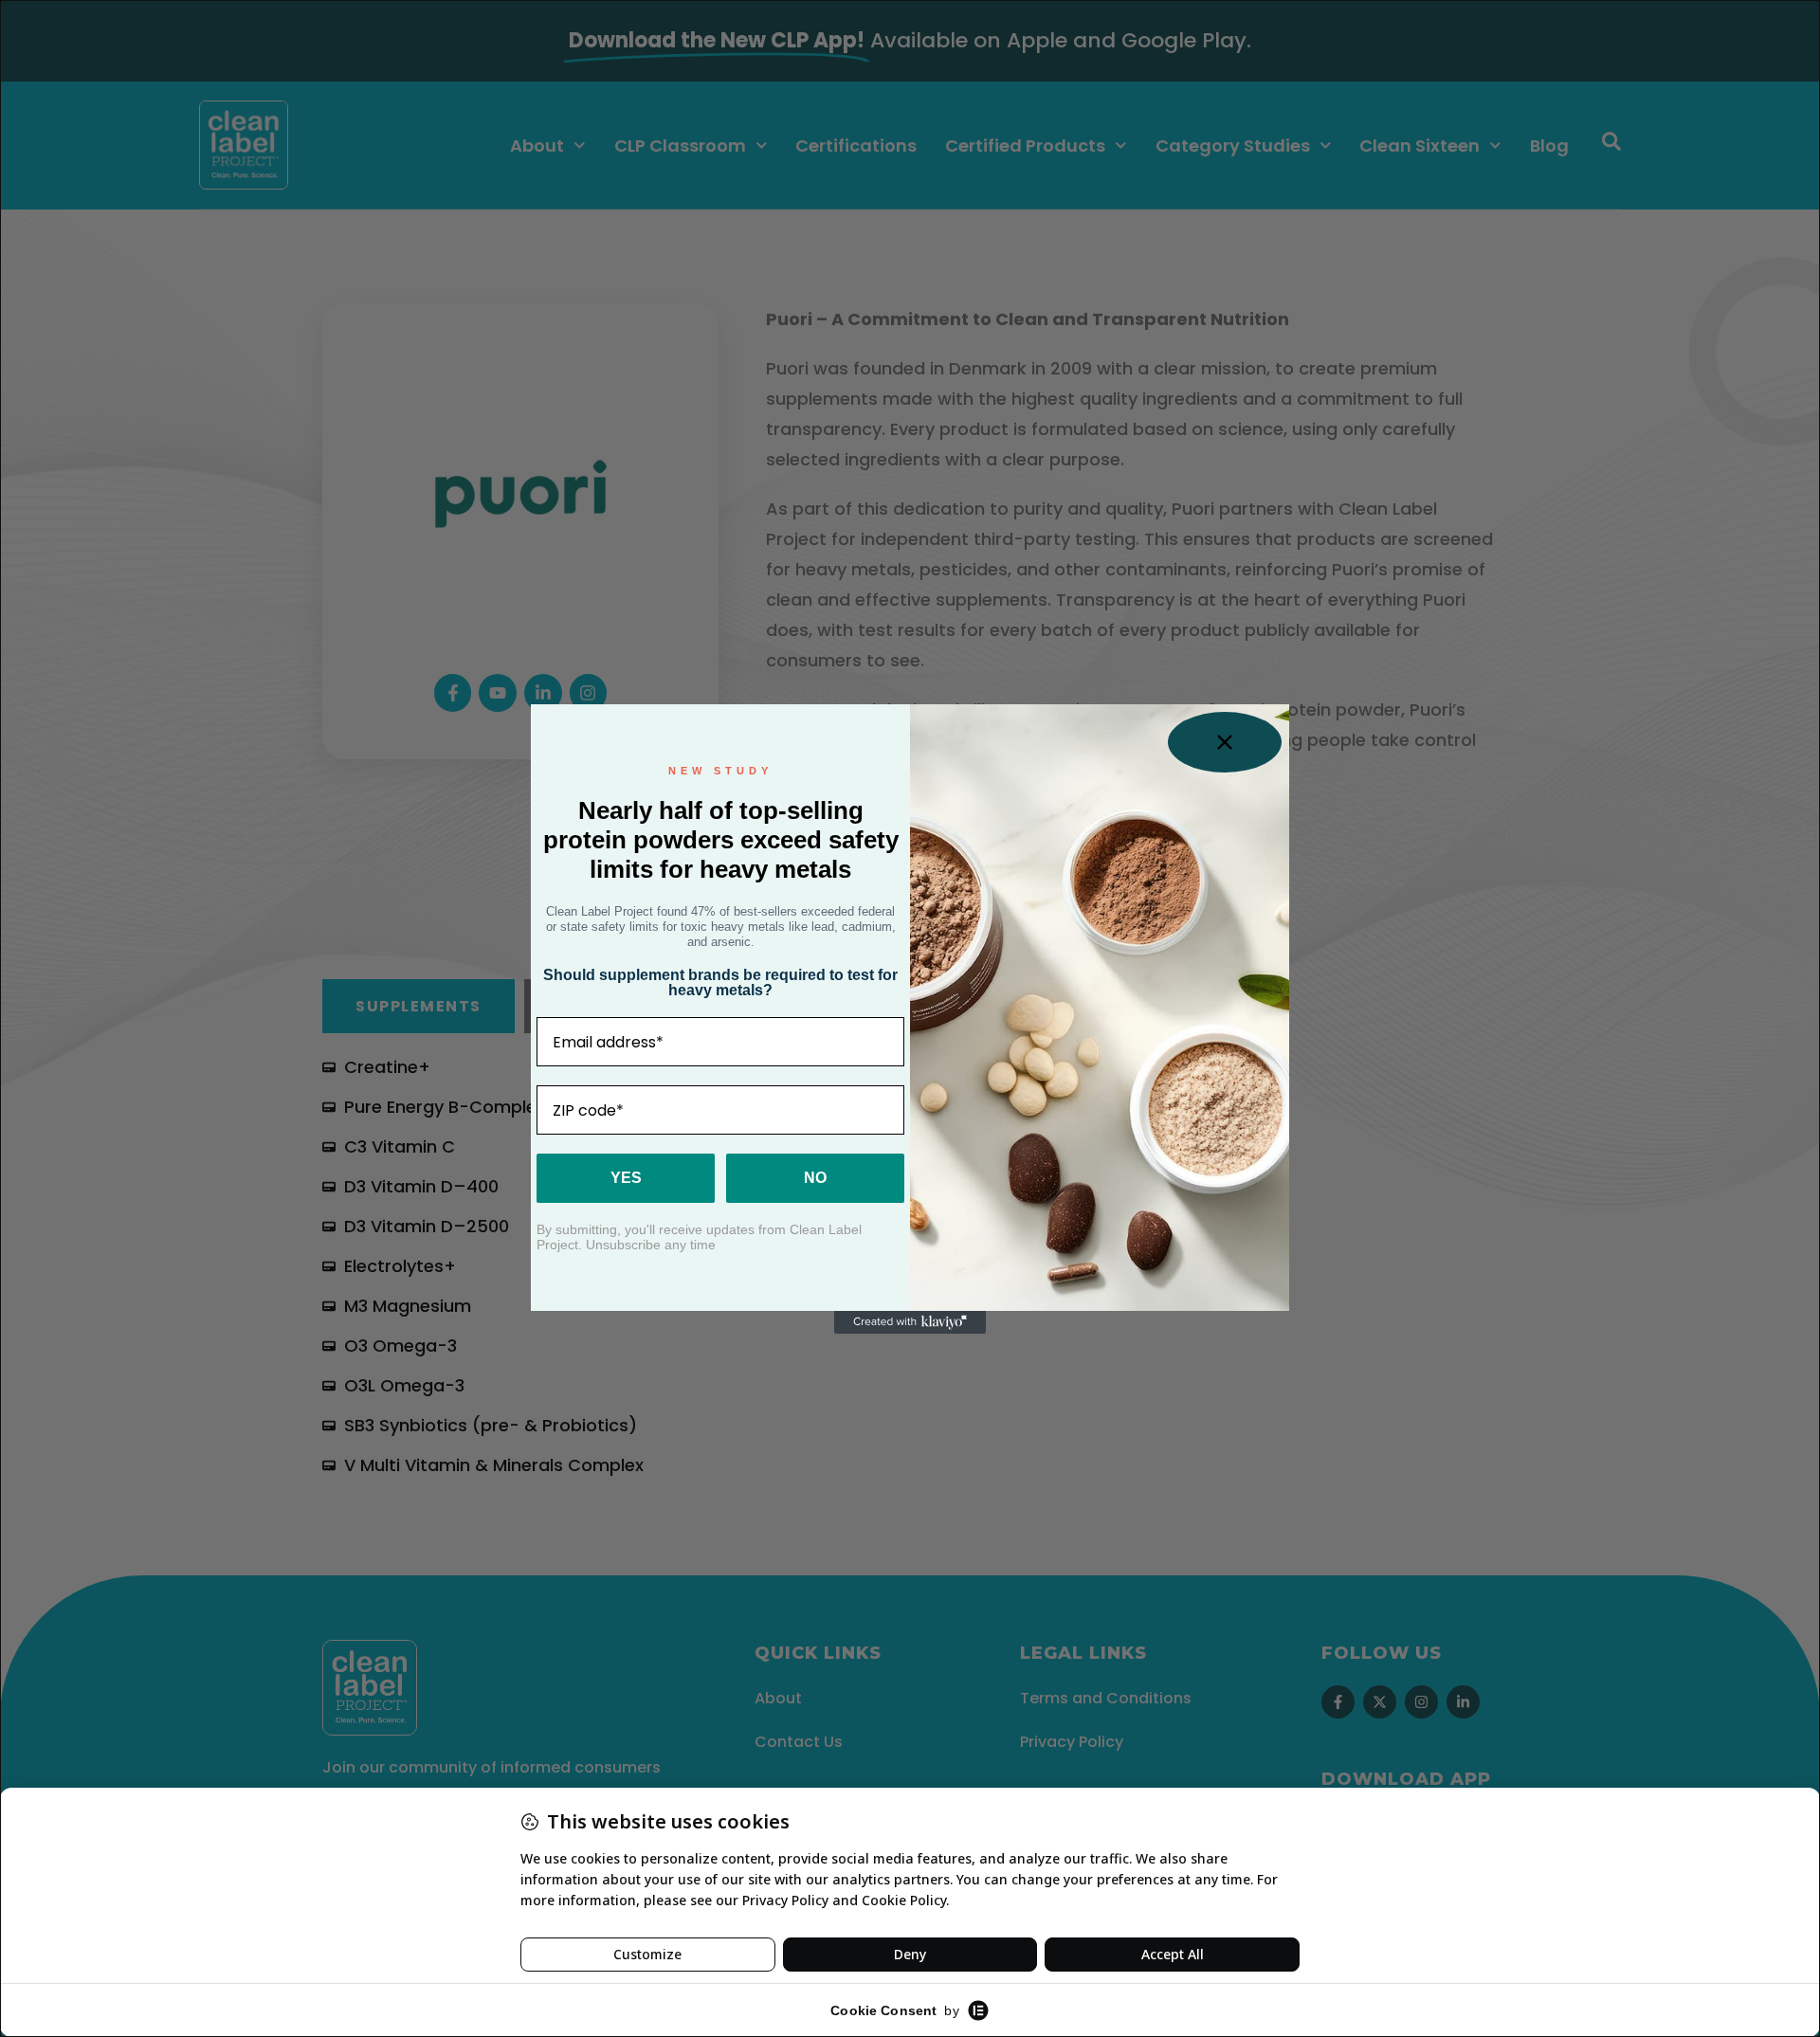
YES (626, 1178)
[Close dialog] (1225, 742)
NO (815, 1178)
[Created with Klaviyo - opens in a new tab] (910, 1322)
